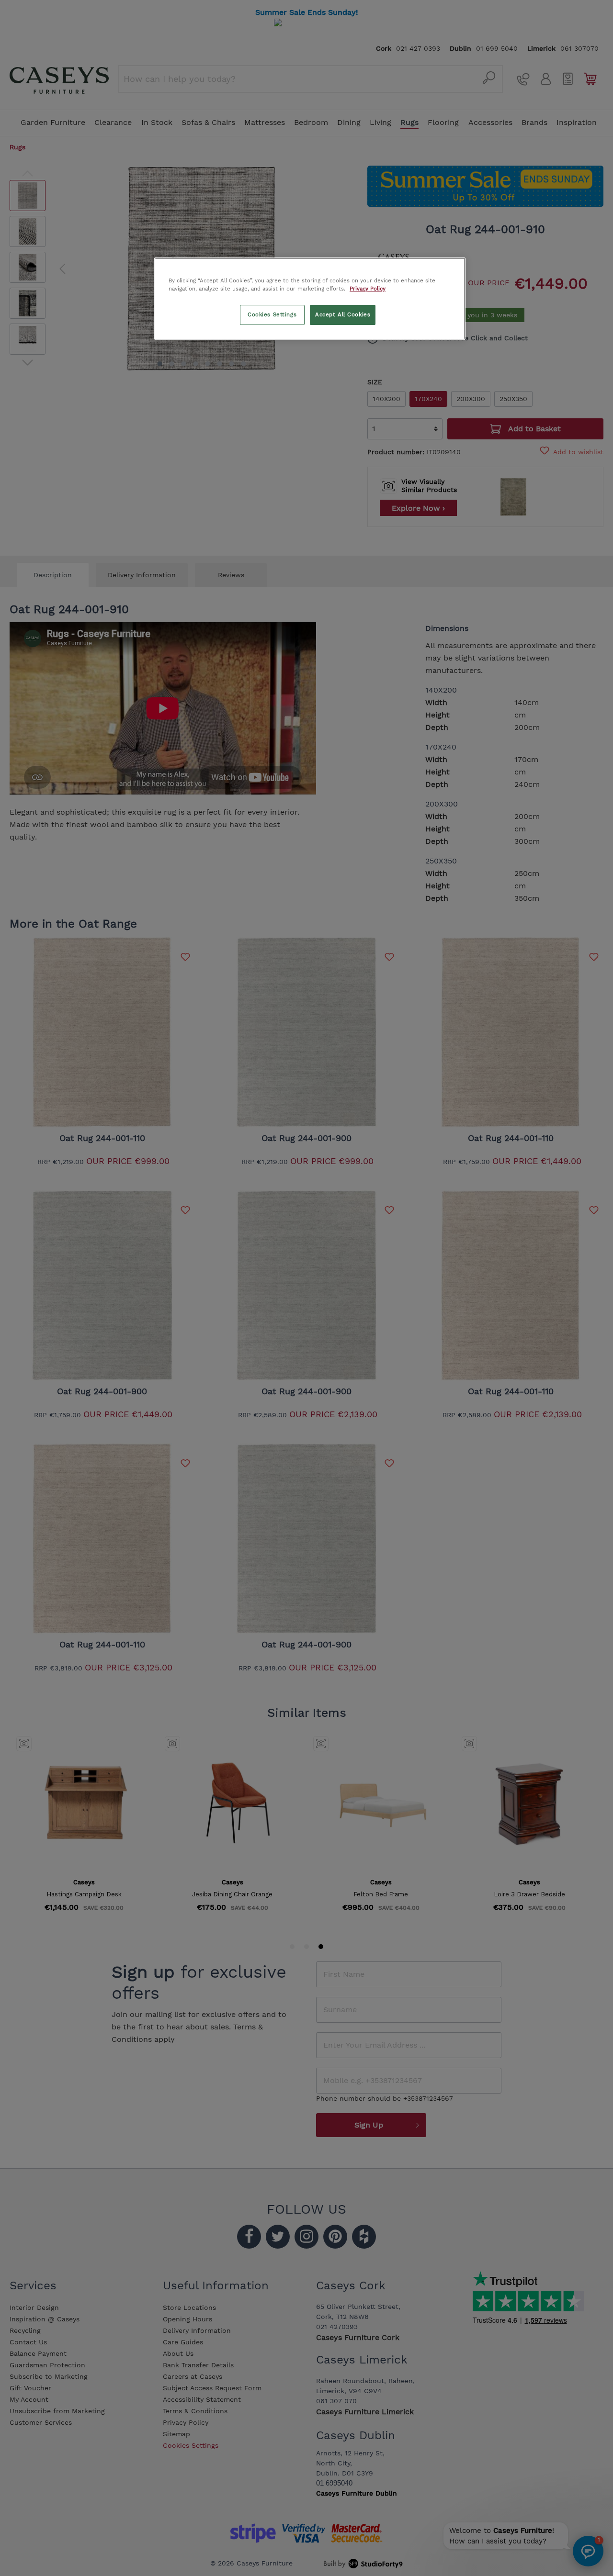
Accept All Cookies (343, 314)
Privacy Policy (368, 289)
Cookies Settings (272, 314)
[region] (310, 299)
